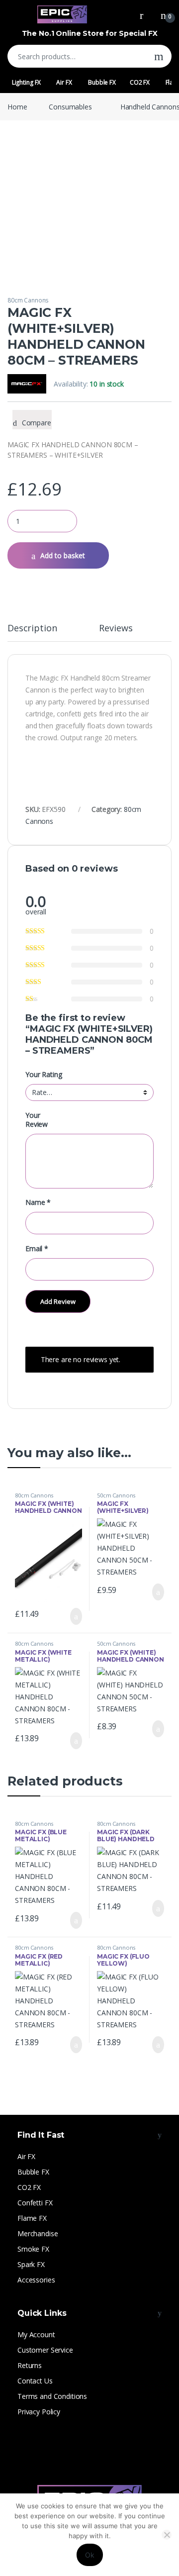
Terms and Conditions (52, 2396)
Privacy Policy (39, 2412)
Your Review (37, 1120)
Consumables (70, 107)
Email (37, 1249)
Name (38, 1202)
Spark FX (31, 2264)
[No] (167, 2535)
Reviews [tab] (116, 629)
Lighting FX (26, 82)
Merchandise (38, 2233)
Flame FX (32, 2218)
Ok (90, 2555)
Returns (30, 2365)
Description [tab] (32, 629)
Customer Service (45, 2350)
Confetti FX (35, 2203)
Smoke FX (33, 2249)
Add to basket (63, 555)
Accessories (36, 2280)
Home (17, 107)
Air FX (64, 82)
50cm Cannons (116, 1495)
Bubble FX (102, 82)
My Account (36, 2334)
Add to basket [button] (72, 1616)
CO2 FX (140, 82)
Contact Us (35, 2381)
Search (159, 56)
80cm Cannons (28, 300)
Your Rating (44, 1075)
